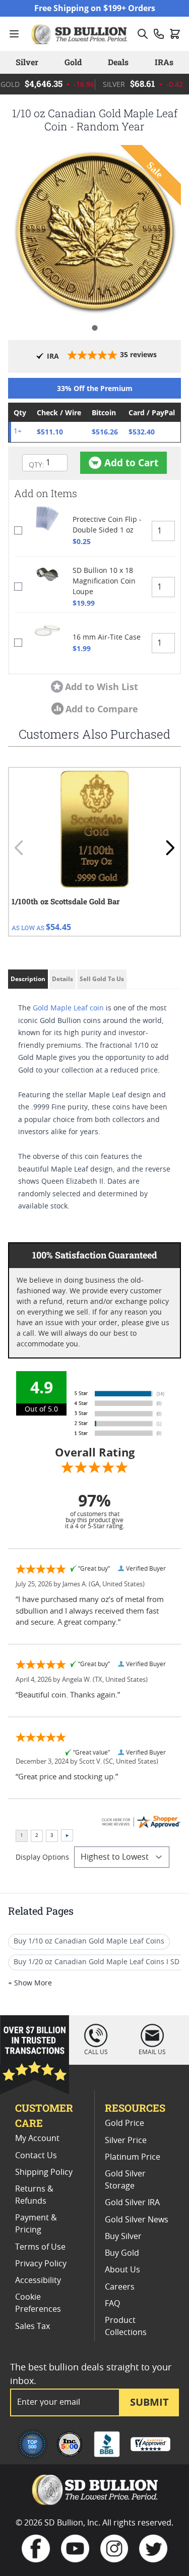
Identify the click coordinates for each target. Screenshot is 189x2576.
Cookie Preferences (38, 2303)
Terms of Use (40, 2247)
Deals (118, 62)
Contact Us (36, 2156)
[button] (94, 232)
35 (138, 354)
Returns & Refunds (34, 2195)
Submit (149, 2402)
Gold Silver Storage (125, 2180)
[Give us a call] (159, 34)
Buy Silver (123, 2237)
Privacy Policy (41, 2264)
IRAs (164, 62)
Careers (120, 2287)
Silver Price (126, 2141)
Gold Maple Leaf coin (68, 1008)
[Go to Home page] (80, 34)
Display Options (42, 1858)
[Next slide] (170, 848)
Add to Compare (102, 709)
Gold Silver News (137, 2220)
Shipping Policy (44, 2172)
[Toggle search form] (143, 34)
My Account (37, 2138)
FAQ (112, 2304)
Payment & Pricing (36, 2224)
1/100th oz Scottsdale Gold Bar (66, 901)
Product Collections (126, 2326)
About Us (122, 2270)
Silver (27, 62)
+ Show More (30, 1983)
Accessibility (38, 2280)
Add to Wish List (102, 687)
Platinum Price (133, 2157)
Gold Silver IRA (132, 2203)
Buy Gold (122, 2253)
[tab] (94, 328)
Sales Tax (33, 2326)
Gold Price (124, 2123)
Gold (73, 62)
